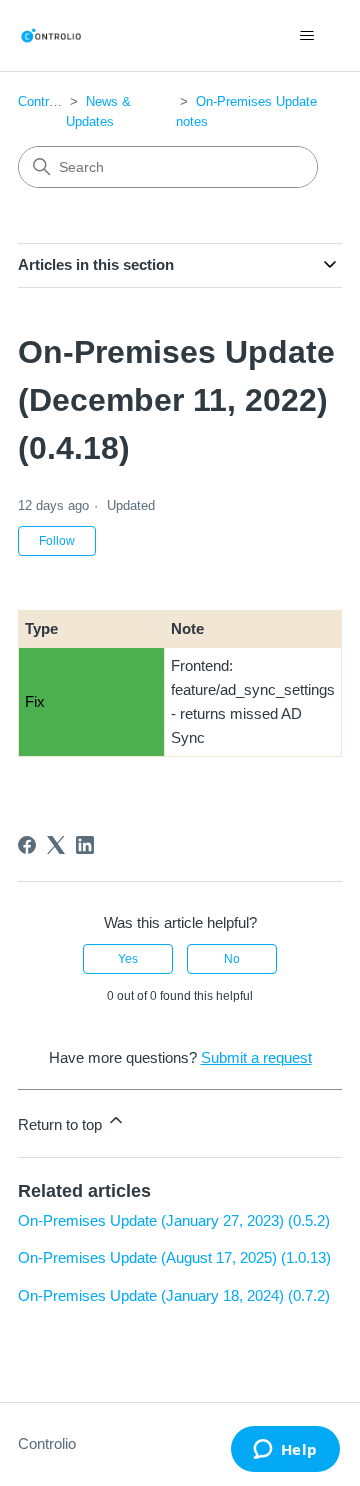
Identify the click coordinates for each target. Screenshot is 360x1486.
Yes (128, 959)
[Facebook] (27, 845)
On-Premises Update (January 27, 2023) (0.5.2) (174, 1220)
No (232, 959)
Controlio (43, 101)
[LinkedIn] (85, 845)
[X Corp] (56, 845)
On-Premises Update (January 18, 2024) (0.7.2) (174, 1295)
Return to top (62, 1124)
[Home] (51, 35)
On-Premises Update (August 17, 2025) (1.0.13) (174, 1257)
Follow (57, 541)
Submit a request (256, 1057)
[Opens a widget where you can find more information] (285, 1451)
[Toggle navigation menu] (306, 36)
